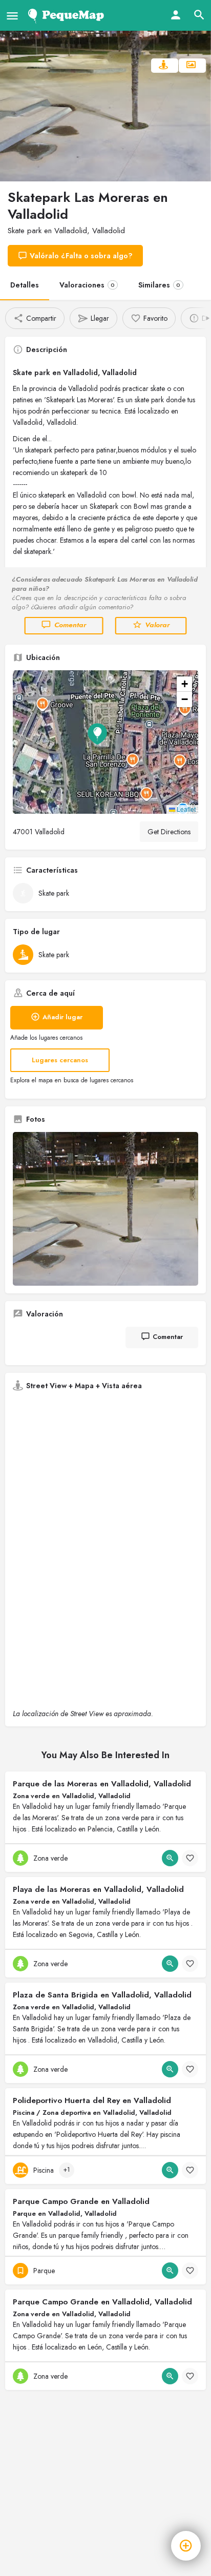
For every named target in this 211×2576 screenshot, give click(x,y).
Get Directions (169, 832)
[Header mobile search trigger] (199, 15)
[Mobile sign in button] (176, 15)
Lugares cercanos (60, 1060)
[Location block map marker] (97, 734)
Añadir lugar (62, 1017)
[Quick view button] (170, 1858)
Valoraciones (87, 285)
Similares (159, 285)
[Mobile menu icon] (12, 16)
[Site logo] (68, 15)
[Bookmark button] (190, 1858)
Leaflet (185, 809)
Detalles (25, 285)
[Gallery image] (105, 1209)
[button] (105, 742)
